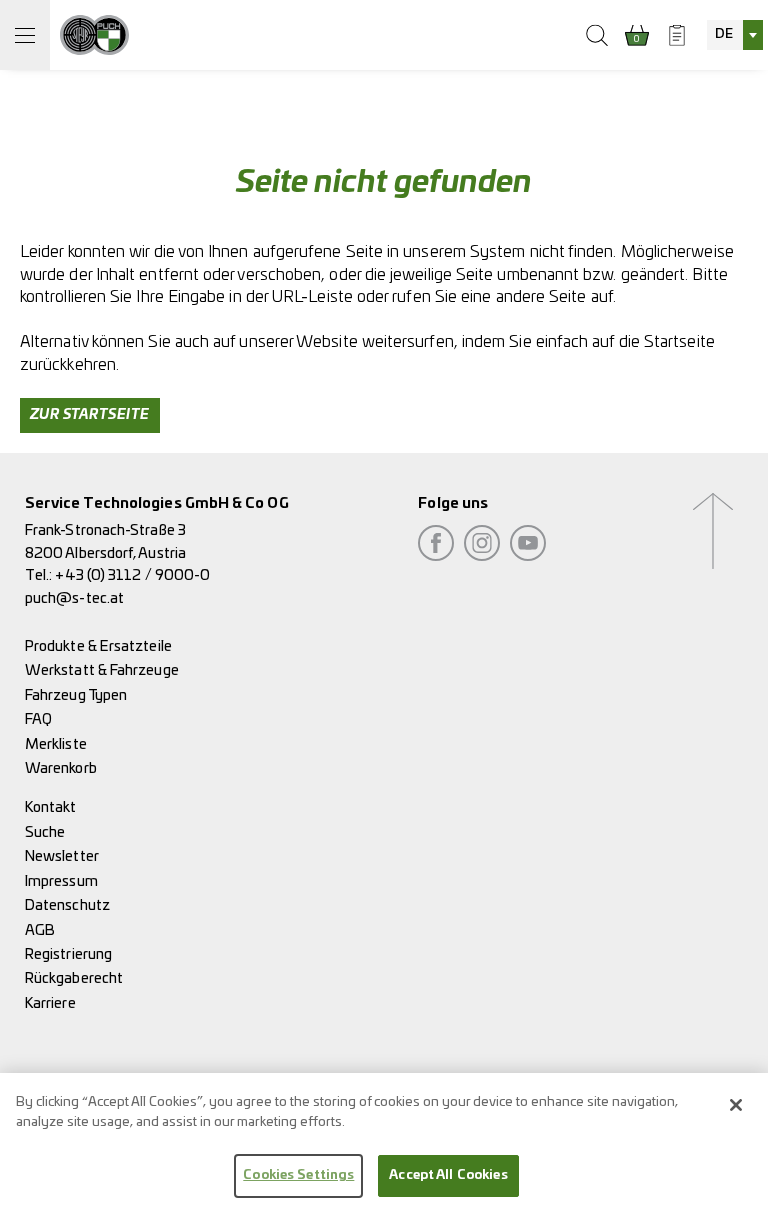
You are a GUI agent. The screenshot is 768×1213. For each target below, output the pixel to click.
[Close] (736, 1105)
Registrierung (68, 954)
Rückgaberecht (74, 978)
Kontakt (51, 807)
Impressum (61, 881)
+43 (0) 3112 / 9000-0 (132, 575)
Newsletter (62, 856)
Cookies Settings (298, 1175)
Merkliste (56, 744)
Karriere (50, 1003)
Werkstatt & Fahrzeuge (102, 670)
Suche (45, 832)
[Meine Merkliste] (677, 35)
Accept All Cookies (448, 1175)
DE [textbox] (724, 34)
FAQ (38, 719)
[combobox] (735, 35)
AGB (40, 930)
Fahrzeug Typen (76, 695)
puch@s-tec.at (74, 598)
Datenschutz (67, 905)
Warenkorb (61, 768)
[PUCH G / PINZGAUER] (94, 35)
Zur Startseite (90, 415)
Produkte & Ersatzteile (98, 646)
